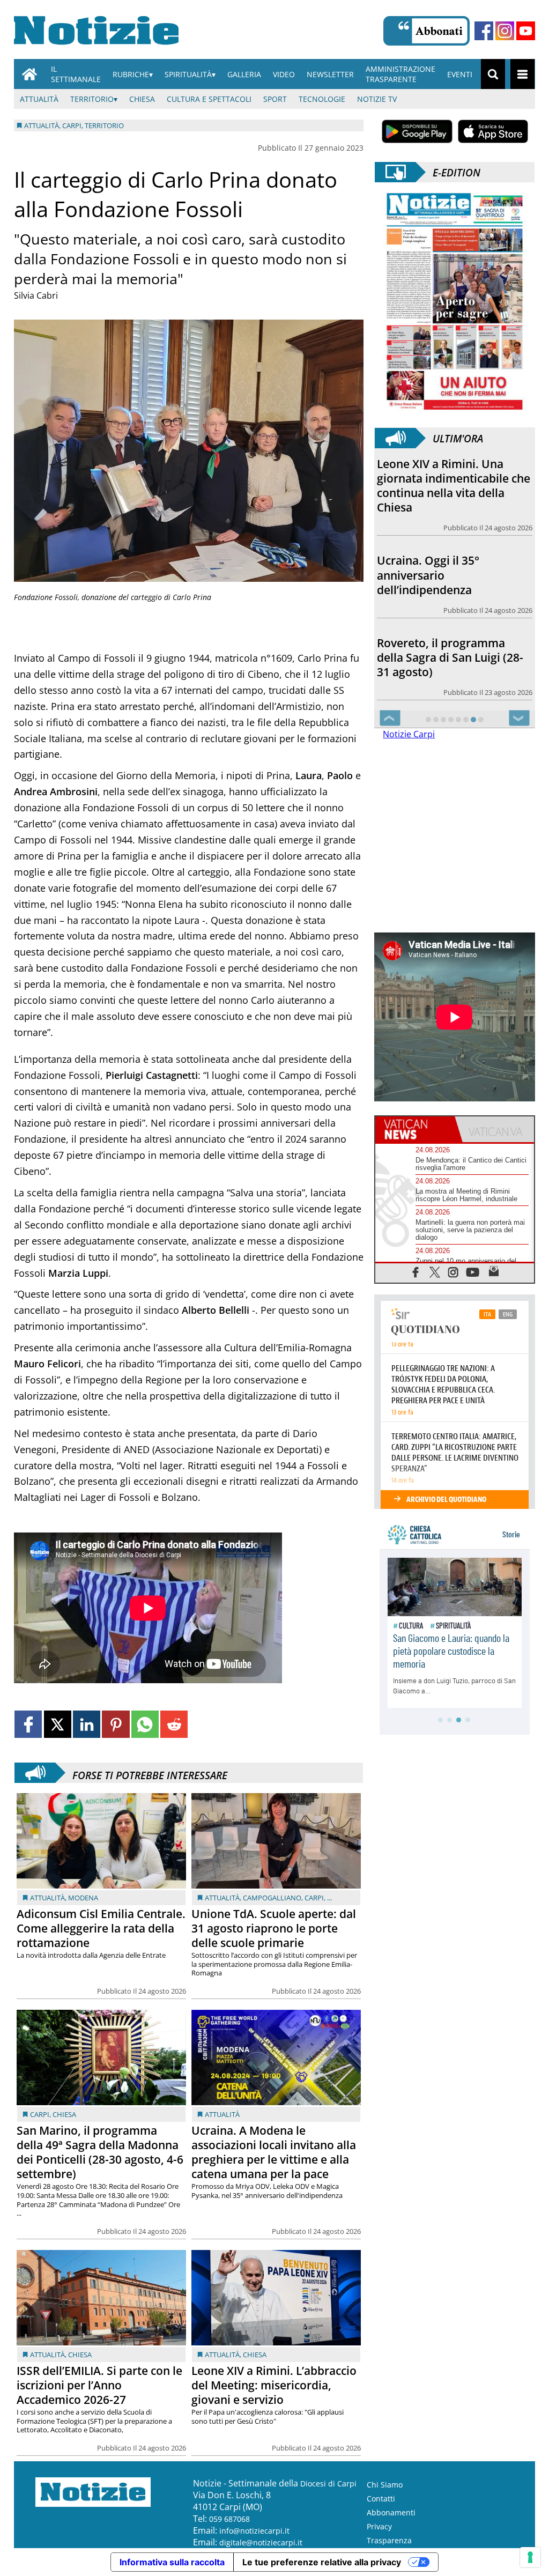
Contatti (381, 2499)
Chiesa (142, 99)
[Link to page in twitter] (58, 1724)
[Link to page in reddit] (174, 1724)
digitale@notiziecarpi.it (261, 2542)
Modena (83, 1898)
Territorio (92, 99)
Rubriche (131, 74)
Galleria (244, 74)
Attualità (39, 99)
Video (284, 74)
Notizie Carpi (409, 734)
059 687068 (229, 2519)
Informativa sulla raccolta (172, 2562)
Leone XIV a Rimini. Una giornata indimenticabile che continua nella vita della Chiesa (454, 486)
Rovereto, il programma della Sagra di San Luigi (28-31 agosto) (450, 657)
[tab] (415, 1129)
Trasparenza (389, 2540)
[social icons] (416, 1272)
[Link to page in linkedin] (87, 1724)
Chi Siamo (385, 2485)
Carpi (314, 1898)
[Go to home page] (29, 74)
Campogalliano (272, 1898)
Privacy (379, 2526)
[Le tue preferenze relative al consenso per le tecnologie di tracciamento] (530, 2557)
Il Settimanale (76, 74)
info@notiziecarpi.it (254, 2531)
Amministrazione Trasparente (400, 74)
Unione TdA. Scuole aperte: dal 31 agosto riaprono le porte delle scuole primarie (274, 1928)
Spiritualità (188, 74)
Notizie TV (377, 99)
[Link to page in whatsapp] (145, 1724)
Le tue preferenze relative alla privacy (322, 2562)
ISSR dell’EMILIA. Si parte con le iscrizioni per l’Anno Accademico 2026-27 (99, 2385)
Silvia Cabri (36, 295)
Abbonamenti (391, 2512)
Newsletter (330, 74)
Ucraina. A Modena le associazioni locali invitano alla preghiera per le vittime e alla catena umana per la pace (274, 2152)
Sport (275, 99)
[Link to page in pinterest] (116, 1724)
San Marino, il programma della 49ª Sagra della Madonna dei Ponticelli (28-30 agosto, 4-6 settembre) (100, 2152)
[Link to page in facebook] (28, 1724)
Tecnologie (322, 99)
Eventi (460, 74)
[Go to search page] (493, 74)
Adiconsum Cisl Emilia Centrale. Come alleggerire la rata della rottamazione (101, 1928)
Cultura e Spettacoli (209, 99)
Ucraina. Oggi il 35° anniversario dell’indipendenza (428, 575)
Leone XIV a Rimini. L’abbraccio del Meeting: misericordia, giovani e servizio (274, 2385)
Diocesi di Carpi (328, 2484)
